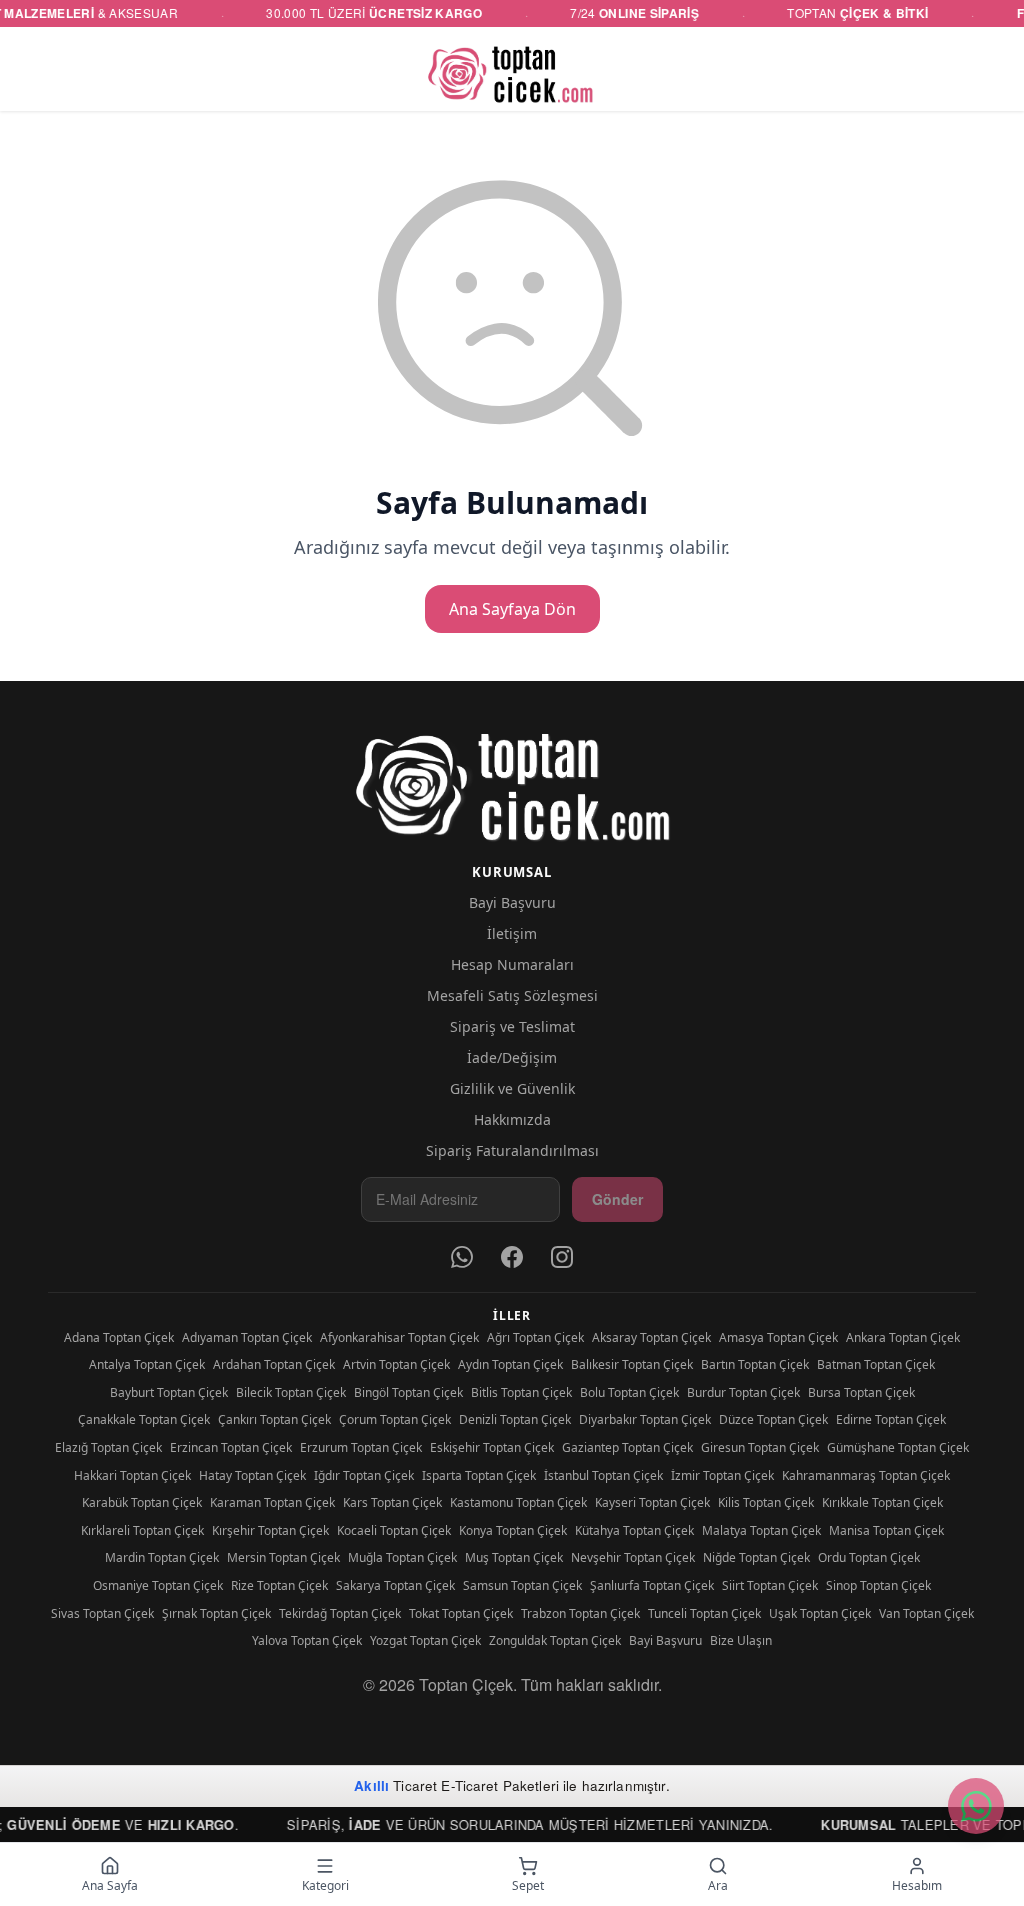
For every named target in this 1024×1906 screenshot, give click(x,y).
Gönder (617, 1199)
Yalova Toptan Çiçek (307, 1640)
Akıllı (371, 1785)
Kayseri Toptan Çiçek (652, 1502)
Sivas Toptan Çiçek (102, 1613)
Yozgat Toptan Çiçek (425, 1640)
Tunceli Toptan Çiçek (704, 1613)
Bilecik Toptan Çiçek (291, 1392)
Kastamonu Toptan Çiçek (518, 1502)
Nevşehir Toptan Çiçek (633, 1557)
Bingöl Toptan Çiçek (408, 1392)
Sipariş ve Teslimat (512, 1026)
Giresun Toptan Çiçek (760, 1447)
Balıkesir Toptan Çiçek (632, 1364)
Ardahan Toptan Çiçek (274, 1364)
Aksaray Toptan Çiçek (651, 1337)
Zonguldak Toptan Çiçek (555, 1640)
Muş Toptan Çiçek (514, 1557)
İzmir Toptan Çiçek (722, 1475)
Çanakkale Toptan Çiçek (144, 1419)
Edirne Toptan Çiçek (891, 1419)
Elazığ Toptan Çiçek (108, 1447)
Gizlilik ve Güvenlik (512, 1088)
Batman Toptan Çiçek (876, 1364)
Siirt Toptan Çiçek (770, 1585)
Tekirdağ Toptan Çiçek (340, 1613)
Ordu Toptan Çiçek (869, 1557)
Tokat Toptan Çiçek (461, 1613)
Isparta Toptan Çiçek (479, 1475)
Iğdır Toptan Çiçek (364, 1475)
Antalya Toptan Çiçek (147, 1364)
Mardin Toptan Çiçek (162, 1557)
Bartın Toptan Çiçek (755, 1364)
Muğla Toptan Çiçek (402, 1557)
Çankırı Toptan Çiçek (274, 1419)
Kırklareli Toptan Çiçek (142, 1530)
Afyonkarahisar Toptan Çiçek (399, 1337)
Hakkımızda (512, 1119)
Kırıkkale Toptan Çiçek (882, 1502)
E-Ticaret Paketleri (500, 1785)
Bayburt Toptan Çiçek (169, 1392)
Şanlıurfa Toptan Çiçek (652, 1585)
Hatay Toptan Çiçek (252, 1475)
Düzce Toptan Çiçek (773, 1419)
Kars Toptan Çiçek (392, 1502)
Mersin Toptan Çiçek (283, 1557)
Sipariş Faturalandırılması (512, 1150)
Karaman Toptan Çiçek (272, 1502)
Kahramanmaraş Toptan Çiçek (866, 1475)
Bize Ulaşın (741, 1640)
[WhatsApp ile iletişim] (976, 1806)
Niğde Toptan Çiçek (756, 1557)
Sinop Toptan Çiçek (878, 1585)
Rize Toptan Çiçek (279, 1585)
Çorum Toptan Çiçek (395, 1419)
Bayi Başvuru (512, 902)
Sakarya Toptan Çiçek (395, 1585)
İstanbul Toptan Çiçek (603, 1475)
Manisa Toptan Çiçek (886, 1530)
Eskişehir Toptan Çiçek (492, 1447)
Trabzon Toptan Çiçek (580, 1613)
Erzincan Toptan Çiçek (231, 1447)
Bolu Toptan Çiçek (629, 1392)
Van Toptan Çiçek (926, 1613)
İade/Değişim (512, 1057)
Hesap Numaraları (512, 964)
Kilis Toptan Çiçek (766, 1502)
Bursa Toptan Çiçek (861, 1392)
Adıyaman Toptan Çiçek (247, 1337)
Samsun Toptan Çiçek (522, 1585)
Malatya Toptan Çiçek (761, 1530)
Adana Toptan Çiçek (119, 1337)
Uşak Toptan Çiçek (820, 1613)
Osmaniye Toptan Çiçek (158, 1585)
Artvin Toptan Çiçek (396, 1364)
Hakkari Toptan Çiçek (132, 1475)
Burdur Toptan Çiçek (743, 1392)
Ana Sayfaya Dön (512, 609)
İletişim (512, 933)
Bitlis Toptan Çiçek (521, 1392)
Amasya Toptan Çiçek (778, 1337)
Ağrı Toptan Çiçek (535, 1337)
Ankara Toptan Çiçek (903, 1337)
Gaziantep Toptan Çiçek (627, 1447)
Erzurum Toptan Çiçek (361, 1447)
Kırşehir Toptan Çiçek (270, 1530)
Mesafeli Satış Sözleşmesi (512, 995)
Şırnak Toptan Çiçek (216, 1613)
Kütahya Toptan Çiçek (634, 1530)
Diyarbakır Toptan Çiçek (645, 1419)
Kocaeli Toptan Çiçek (394, 1530)
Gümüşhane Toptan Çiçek (898, 1447)
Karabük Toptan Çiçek (142, 1502)
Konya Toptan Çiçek (513, 1530)
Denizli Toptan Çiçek (515, 1419)
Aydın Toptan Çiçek (510, 1364)
